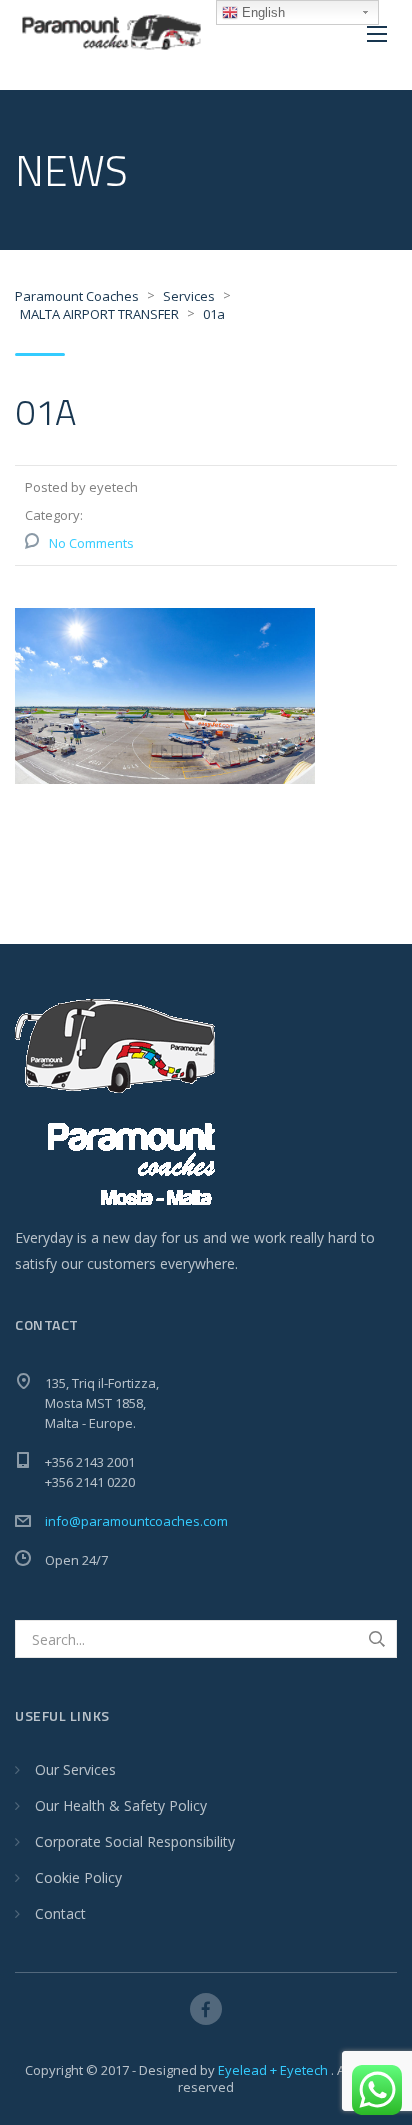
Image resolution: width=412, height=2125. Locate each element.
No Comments (91, 543)
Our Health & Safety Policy (121, 1805)
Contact (60, 1913)
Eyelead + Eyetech (274, 2070)
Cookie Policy (78, 1877)
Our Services (75, 1769)
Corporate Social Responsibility (135, 1841)
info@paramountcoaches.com (136, 1521)
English (261, 12)
